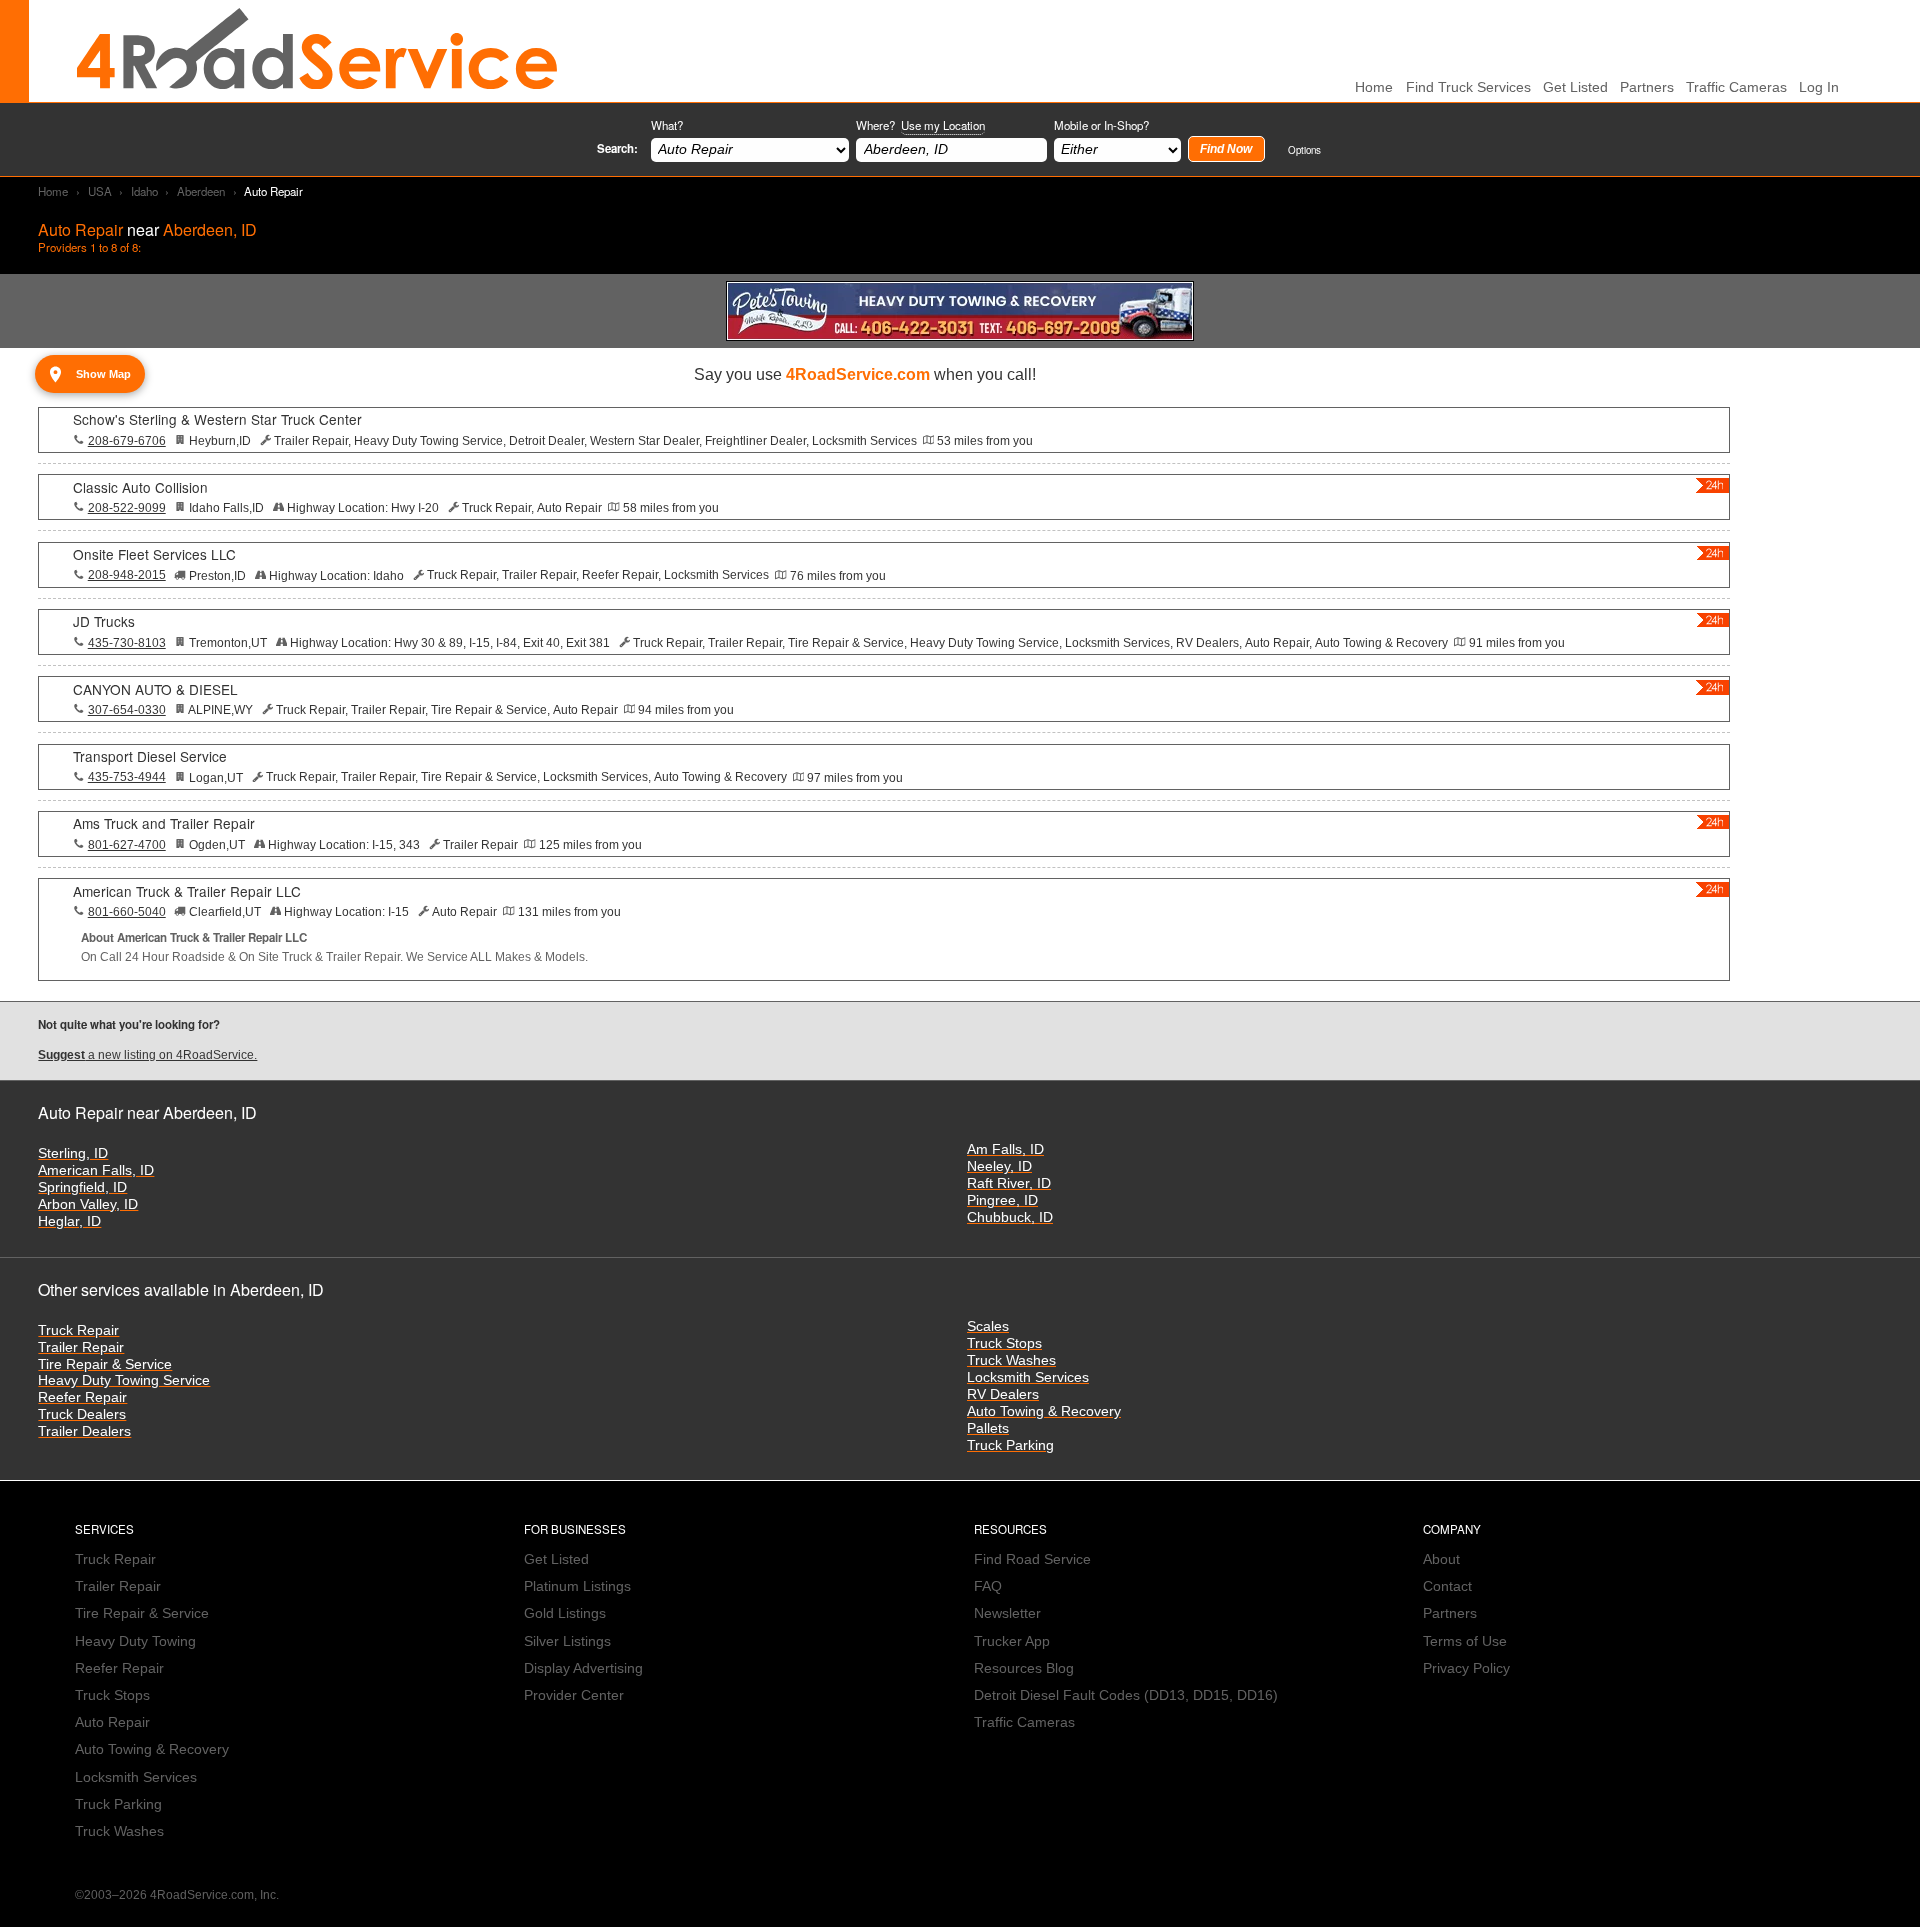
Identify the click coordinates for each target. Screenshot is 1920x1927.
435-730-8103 (127, 643)
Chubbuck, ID (1010, 1217)
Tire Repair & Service (105, 1364)
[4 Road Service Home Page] (317, 51)
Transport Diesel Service (150, 756)
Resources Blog (1024, 1668)
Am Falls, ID (1005, 1149)
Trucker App (1012, 1641)
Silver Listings (567, 1641)
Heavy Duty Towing (135, 1641)
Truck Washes (1011, 1360)
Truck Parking (1010, 1445)
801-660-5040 (127, 912)
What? (667, 125)
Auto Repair (112, 1722)
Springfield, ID (82, 1187)
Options (1304, 149)
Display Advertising (583, 1668)
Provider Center (574, 1695)
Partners (1647, 87)
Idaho (144, 191)
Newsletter (1007, 1613)
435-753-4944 (127, 777)
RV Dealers (1003, 1394)
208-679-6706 (127, 441)
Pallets (988, 1428)
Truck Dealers (82, 1414)
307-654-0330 (127, 710)
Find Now (1226, 149)
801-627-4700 (127, 845)
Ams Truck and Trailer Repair (164, 823)
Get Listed (1575, 87)
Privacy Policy (1466, 1668)
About (1441, 1559)
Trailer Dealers (84, 1431)
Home (53, 191)
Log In (1819, 87)
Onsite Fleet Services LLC (154, 554)
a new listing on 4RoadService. (147, 1055)
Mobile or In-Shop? (1101, 125)
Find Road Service (1032, 1559)
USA (100, 191)
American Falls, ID (96, 1170)
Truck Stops (1004, 1343)
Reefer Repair (82, 1397)
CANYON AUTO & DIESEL (155, 689)
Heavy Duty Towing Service (124, 1380)
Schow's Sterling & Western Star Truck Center (217, 419)
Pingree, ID (1002, 1200)
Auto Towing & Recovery (1044, 1411)
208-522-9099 (127, 508)
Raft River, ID (1009, 1183)
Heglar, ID (69, 1221)
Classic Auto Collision (140, 487)
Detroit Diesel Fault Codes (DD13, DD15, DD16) (1126, 1695)
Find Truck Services (1468, 87)
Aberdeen (201, 191)
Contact (1447, 1586)
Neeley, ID (999, 1166)
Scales (988, 1326)
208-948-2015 (127, 575)
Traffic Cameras (1736, 87)
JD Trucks (104, 621)
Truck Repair (78, 1330)
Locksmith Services (1028, 1377)
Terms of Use (1465, 1641)
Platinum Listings (577, 1586)
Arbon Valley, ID (88, 1204)
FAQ (988, 1586)
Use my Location (943, 125)
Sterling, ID (73, 1153)
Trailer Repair (81, 1347)
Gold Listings (565, 1613)
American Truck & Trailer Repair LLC (187, 891)
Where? (920, 125)
